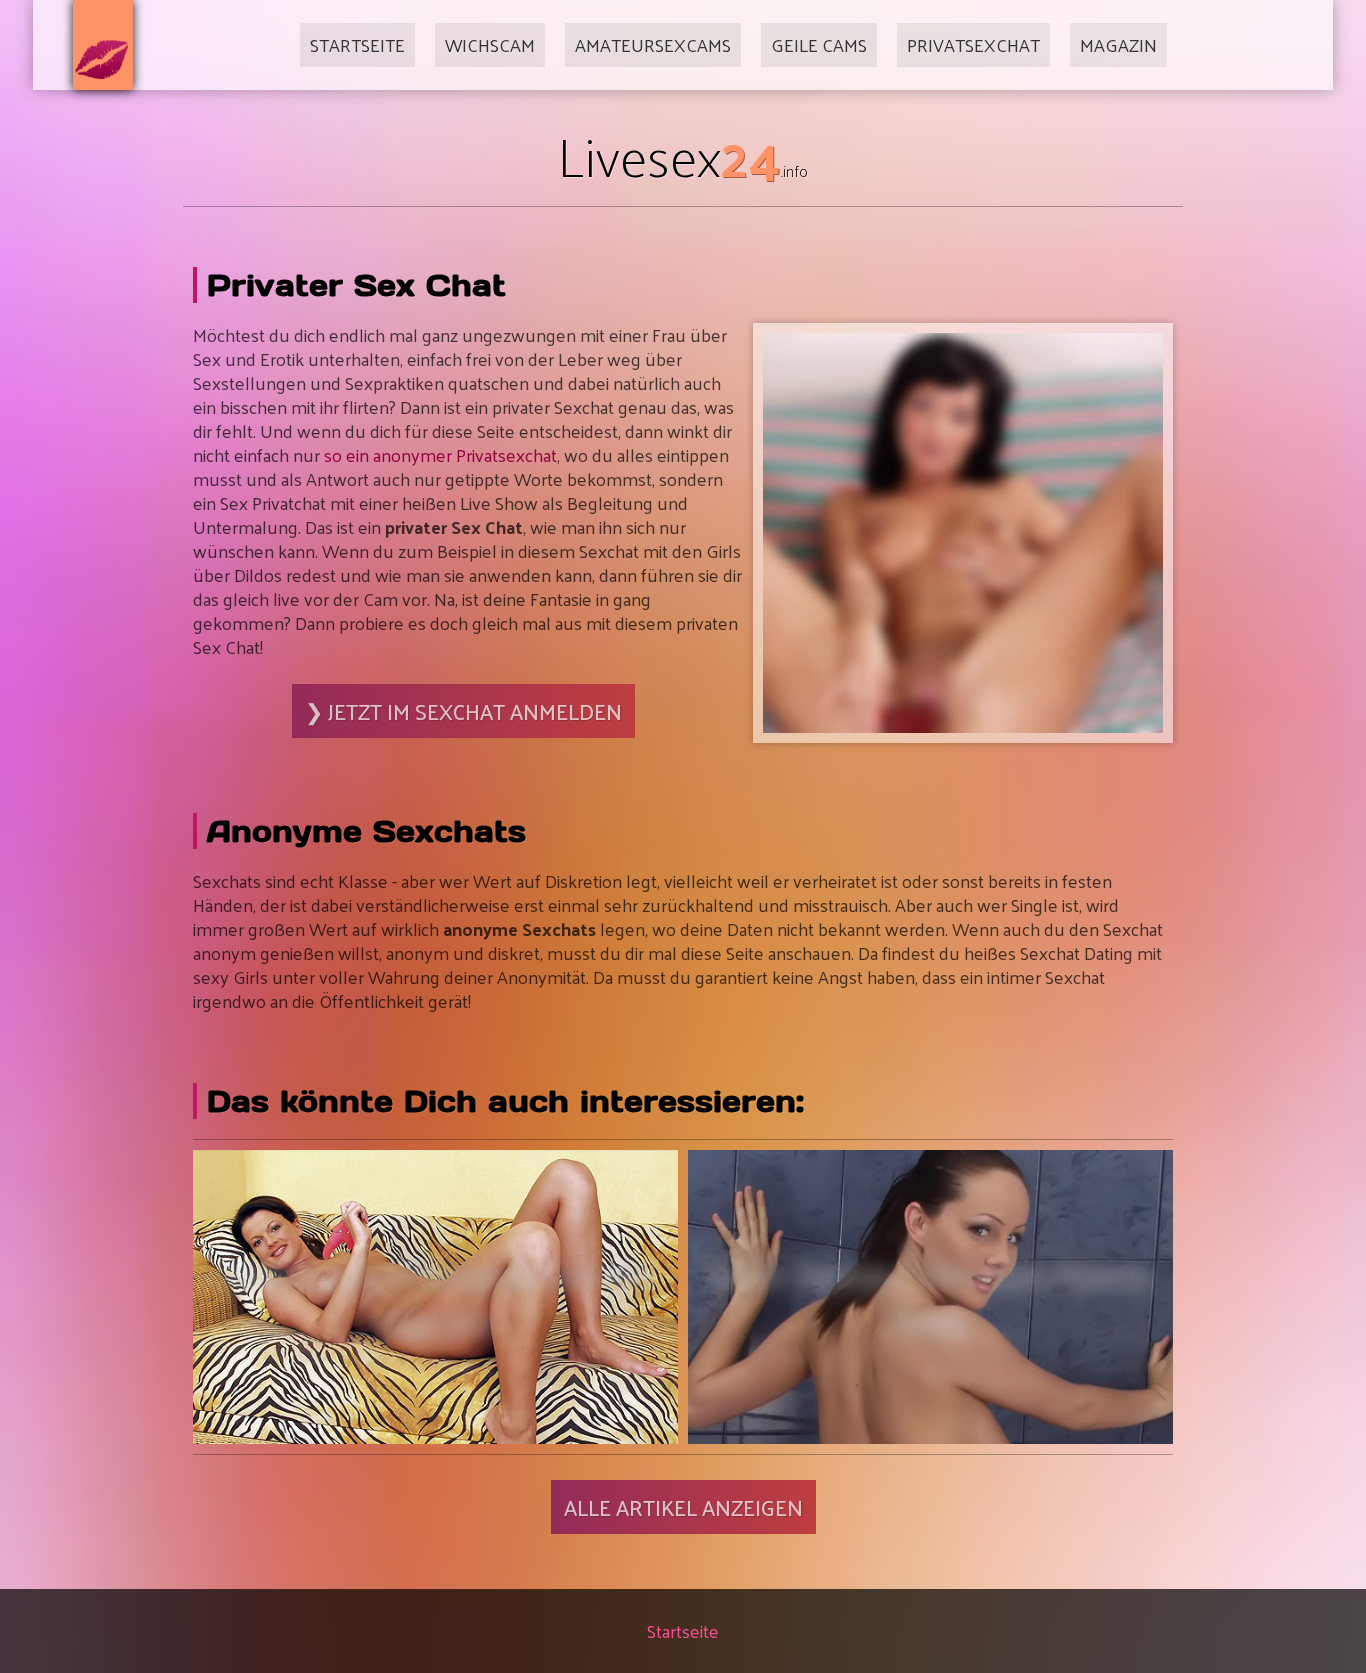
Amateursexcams (653, 44)
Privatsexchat (973, 44)
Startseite (357, 44)
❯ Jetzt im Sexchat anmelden (463, 711)
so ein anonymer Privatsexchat (440, 454)
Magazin (1118, 44)
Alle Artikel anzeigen (683, 1507)
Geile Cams (819, 44)
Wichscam (490, 44)
